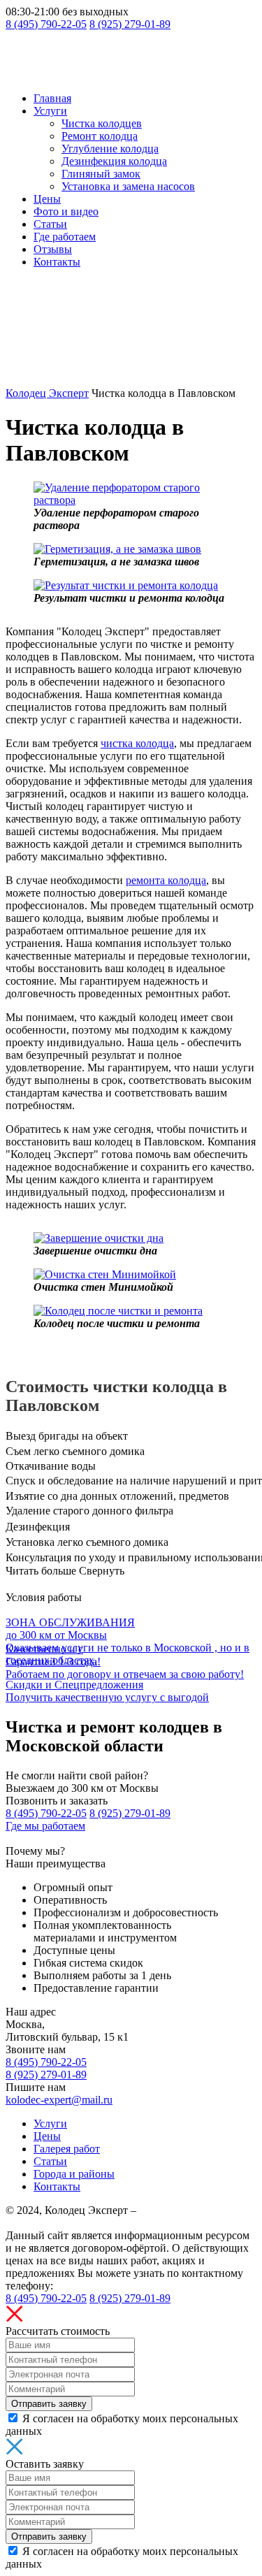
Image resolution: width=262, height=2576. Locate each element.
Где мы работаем (45, 1826)
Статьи (50, 224)
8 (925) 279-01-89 (130, 24)
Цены (47, 199)
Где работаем (65, 237)
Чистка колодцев (102, 123)
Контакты (57, 262)
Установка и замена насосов (128, 186)
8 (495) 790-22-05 (46, 24)
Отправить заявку (49, 2404)
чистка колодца (137, 743)
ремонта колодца (166, 880)
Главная (52, 98)
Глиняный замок (101, 174)
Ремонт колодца (100, 136)
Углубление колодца (110, 149)
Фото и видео (66, 211)
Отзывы (53, 249)
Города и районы (74, 2174)
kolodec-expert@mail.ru (59, 2100)
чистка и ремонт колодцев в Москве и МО (111, 2216)
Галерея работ (67, 2149)
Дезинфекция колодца (114, 161)
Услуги (50, 111)
